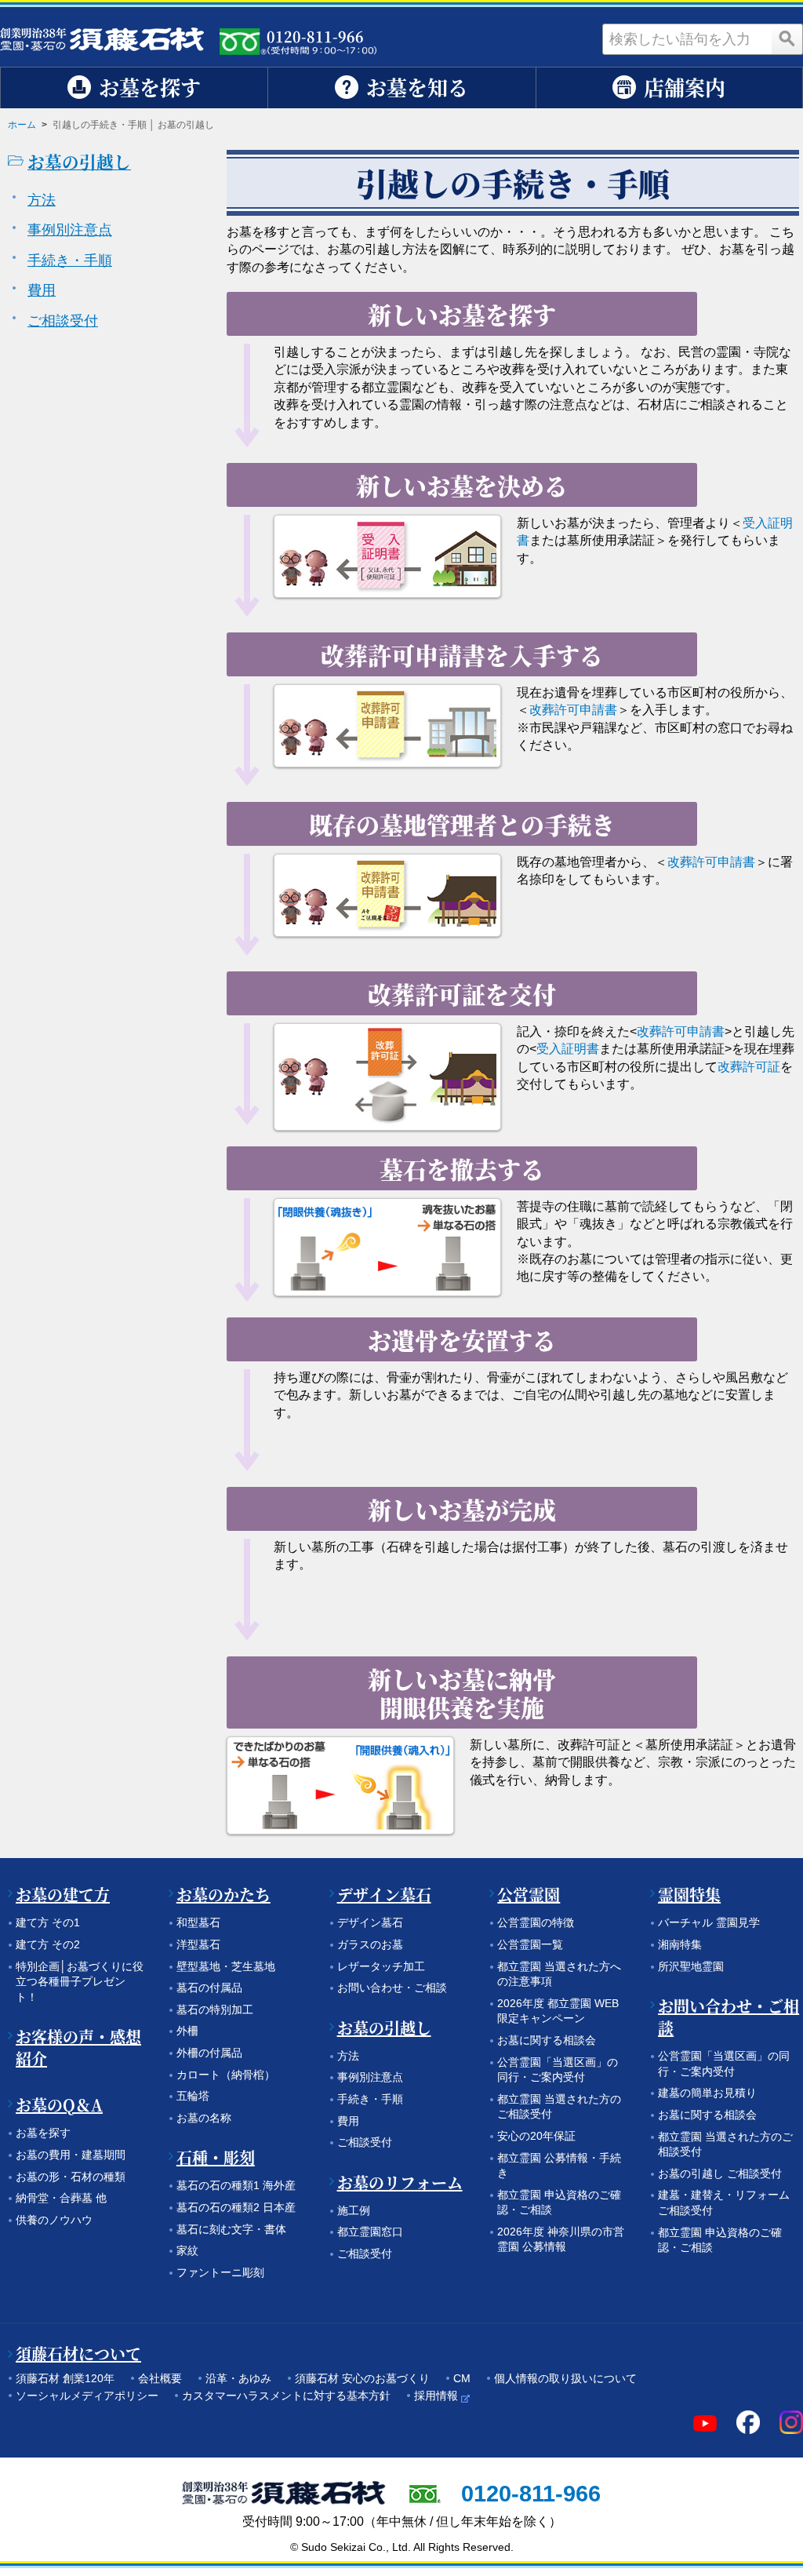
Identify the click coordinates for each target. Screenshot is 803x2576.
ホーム (22, 125)
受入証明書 (568, 1049)
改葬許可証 (749, 1067)
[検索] (787, 39)
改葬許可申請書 (573, 710)
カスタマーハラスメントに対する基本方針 (286, 2396)
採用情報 (436, 2396)
